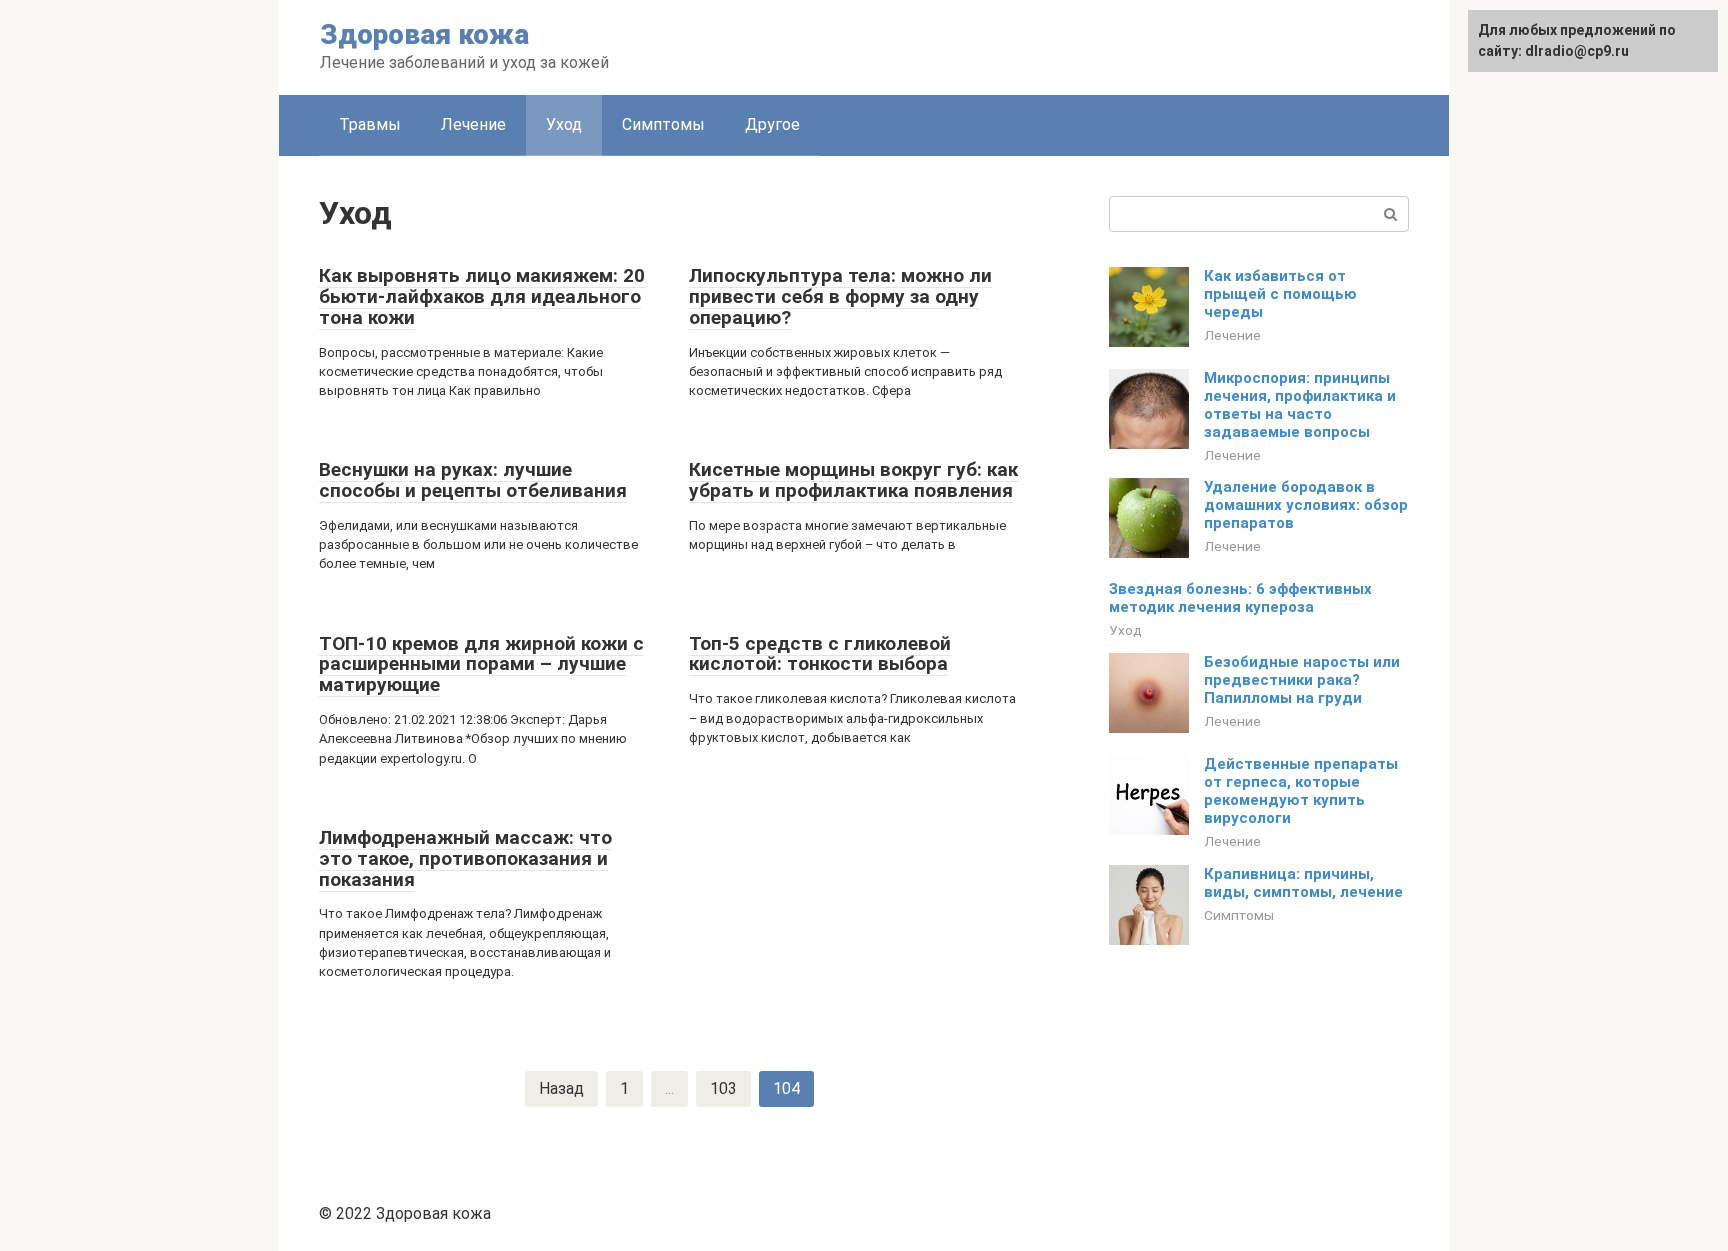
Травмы (370, 124)
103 (723, 1088)
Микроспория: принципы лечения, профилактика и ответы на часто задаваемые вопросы (1300, 405)
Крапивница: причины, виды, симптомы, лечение (1303, 883)
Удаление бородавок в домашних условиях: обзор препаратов (1306, 505)
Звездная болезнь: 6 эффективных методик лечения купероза (1240, 598)
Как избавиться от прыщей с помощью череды (1280, 294)
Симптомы (663, 124)
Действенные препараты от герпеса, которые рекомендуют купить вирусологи (1301, 791)
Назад (561, 1088)
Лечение (473, 124)
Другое (772, 124)
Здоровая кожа (424, 34)
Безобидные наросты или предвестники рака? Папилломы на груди (1302, 680)
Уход (564, 124)
